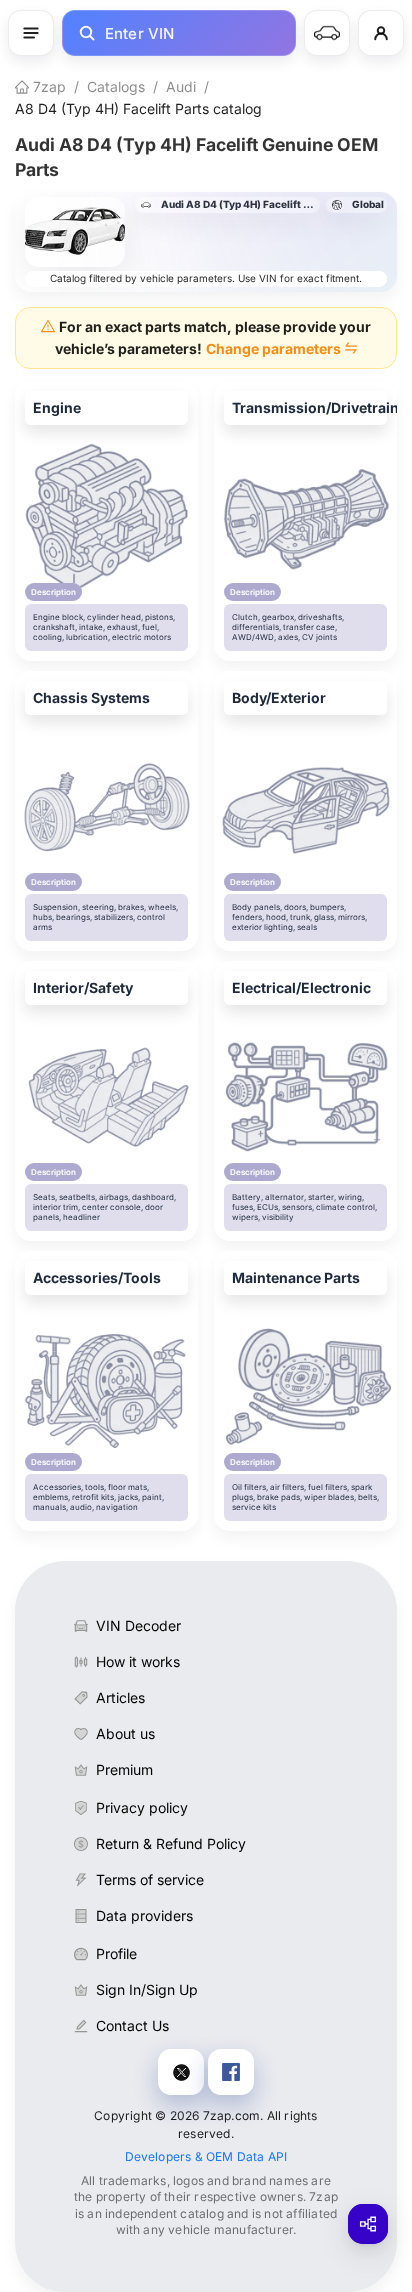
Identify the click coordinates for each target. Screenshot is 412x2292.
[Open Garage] (327, 33)
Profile (116, 1953)
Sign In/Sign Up (147, 1989)
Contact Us (132, 2025)
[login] (381, 33)
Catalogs (116, 86)
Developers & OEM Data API (206, 2156)
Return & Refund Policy (171, 1843)
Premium (124, 1769)
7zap (47, 86)
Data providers (144, 1915)
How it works (138, 1661)
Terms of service (150, 1879)
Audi (181, 86)
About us (125, 1733)
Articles (120, 1697)
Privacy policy (142, 1807)
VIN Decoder (138, 1625)
